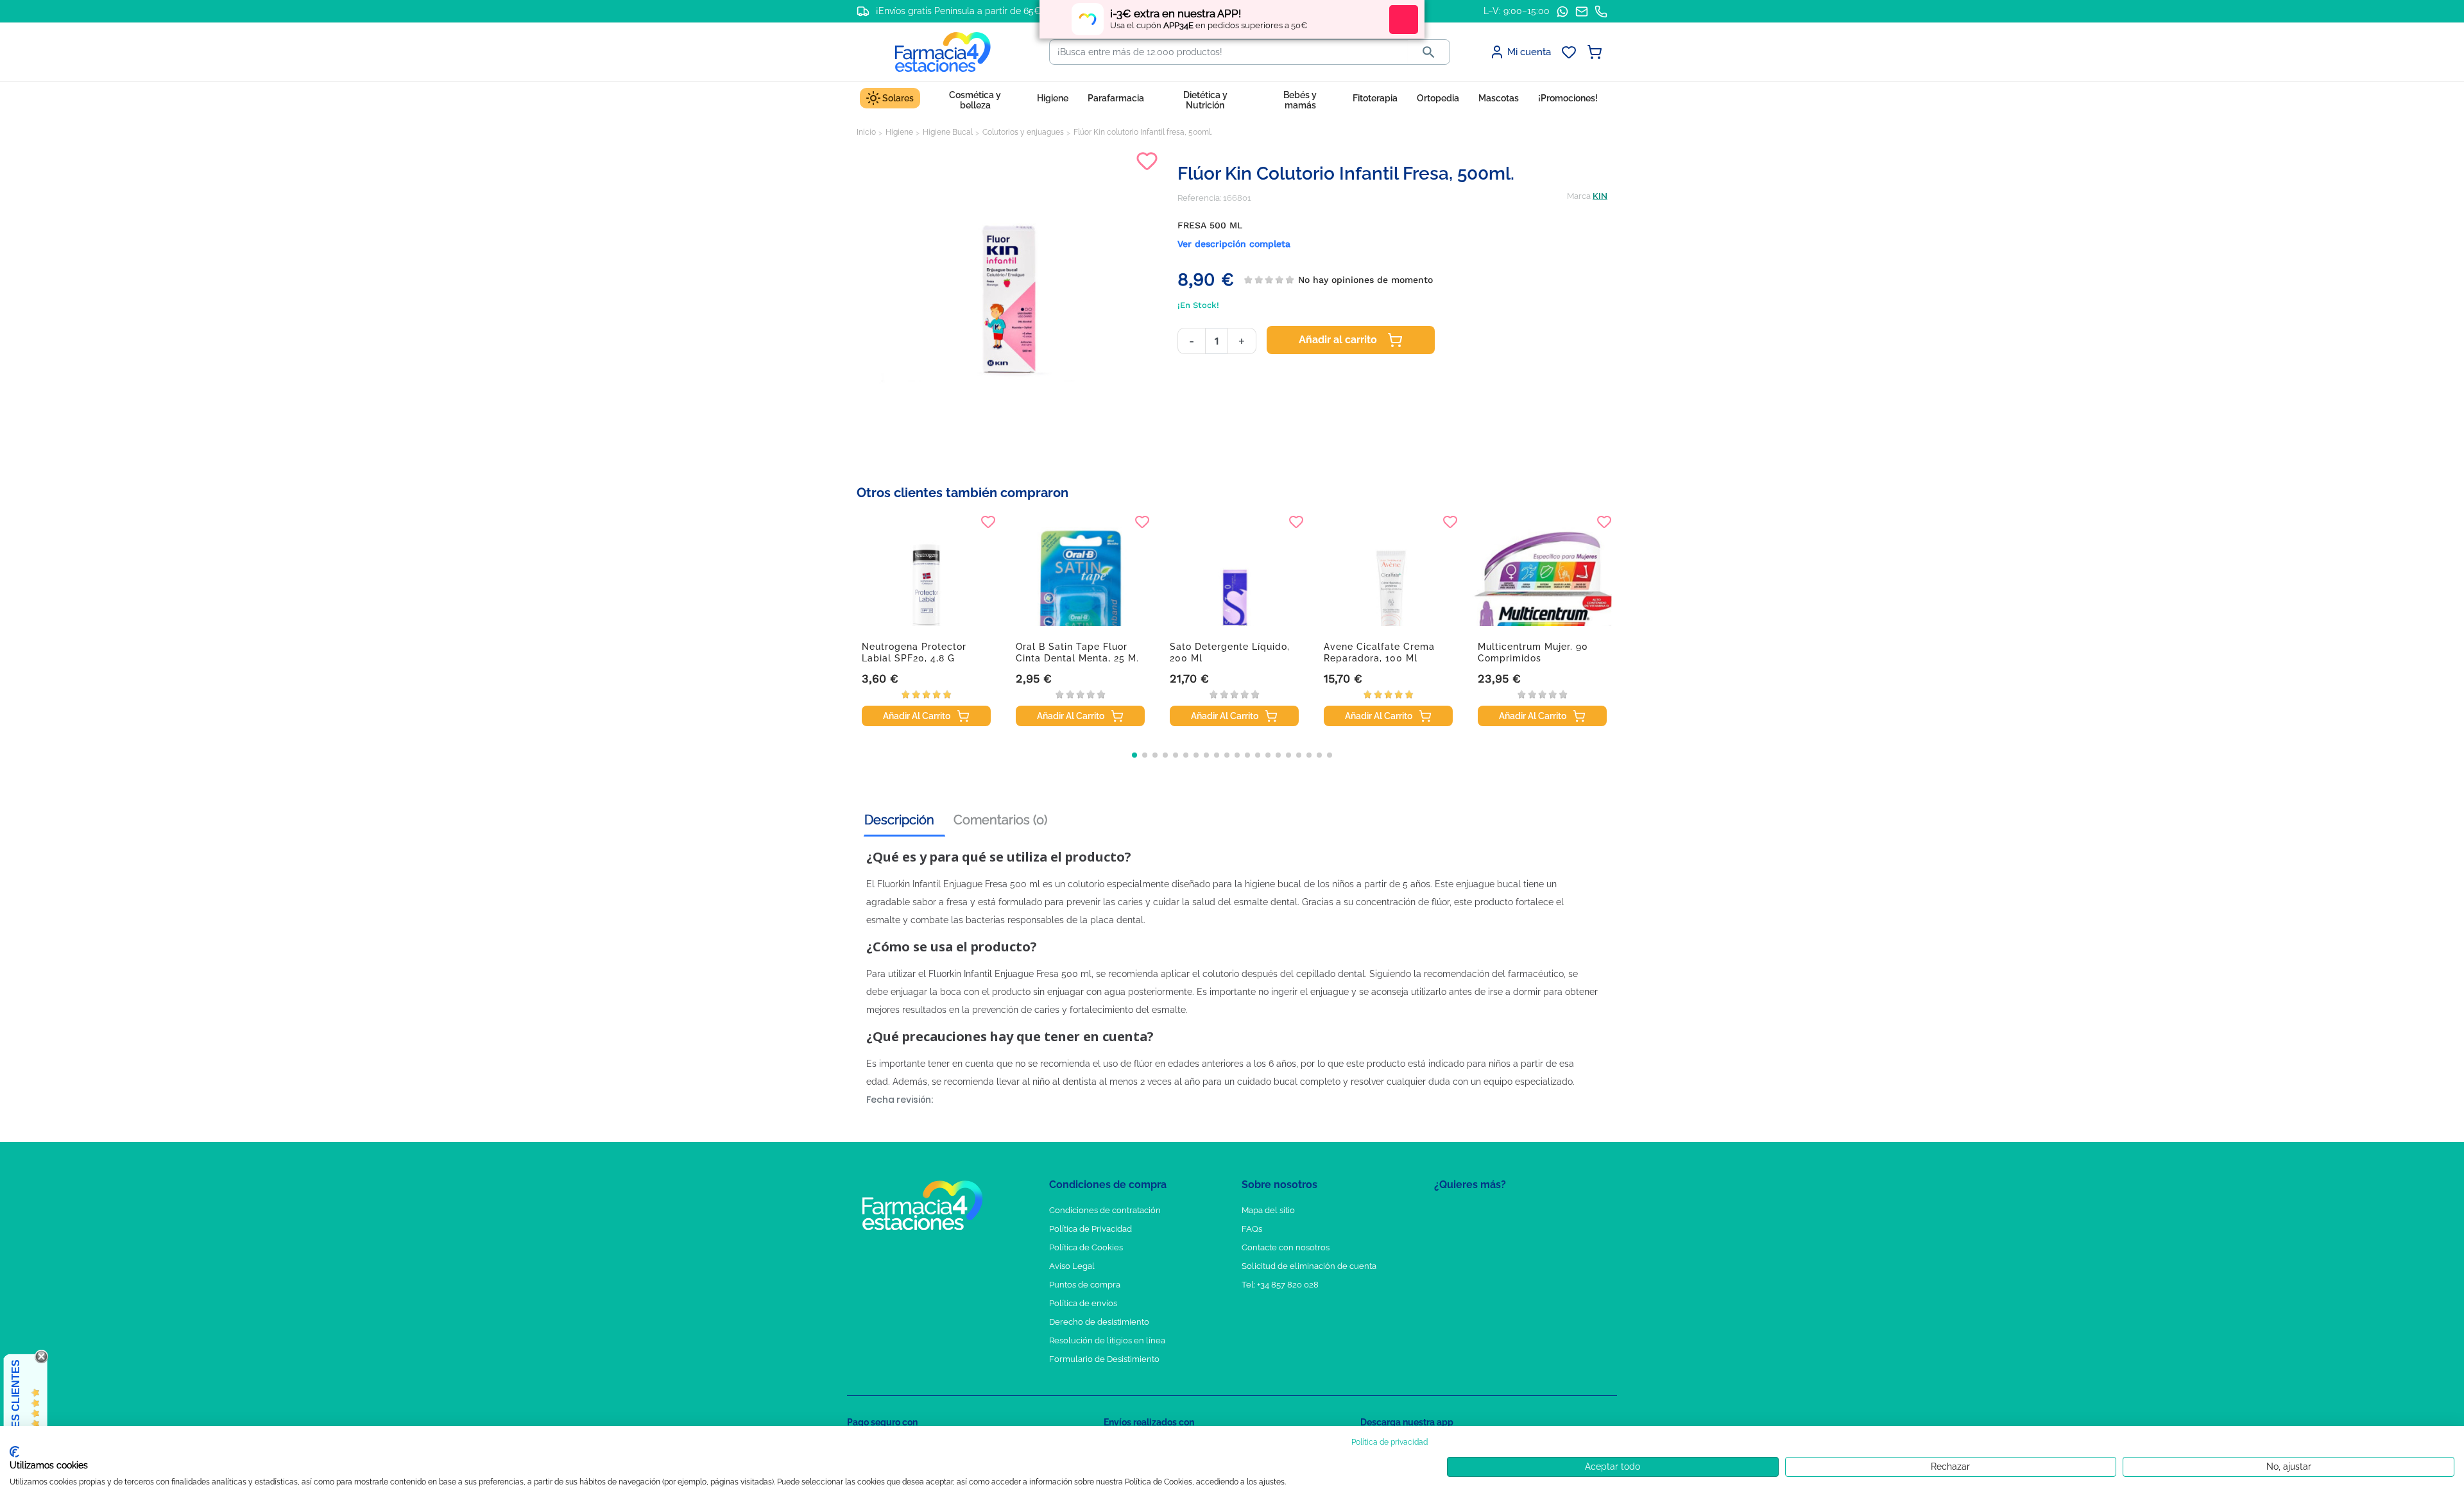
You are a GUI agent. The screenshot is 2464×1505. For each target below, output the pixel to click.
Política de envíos (1083, 1303)
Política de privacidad (1390, 1442)
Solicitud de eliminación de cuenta (1309, 1266)
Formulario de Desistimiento (1104, 1359)
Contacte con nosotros (1286, 1247)
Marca (1579, 196)
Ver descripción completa (1234, 244)
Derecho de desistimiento (1099, 1322)
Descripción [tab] (899, 820)
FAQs (1252, 1229)
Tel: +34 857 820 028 (1280, 1285)
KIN (1600, 196)
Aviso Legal (1072, 1266)
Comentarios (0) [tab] (1000, 820)
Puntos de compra (1085, 1285)
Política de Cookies (1086, 1247)
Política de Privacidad (1091, 1229)
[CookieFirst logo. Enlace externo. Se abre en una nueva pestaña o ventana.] (14, 1452)
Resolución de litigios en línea (1107, 1340)
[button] (1134, 755)
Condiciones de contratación (1105, 1210)
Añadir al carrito (1338, 340)
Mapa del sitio (1268, 1210)
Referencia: (1199, 198)
